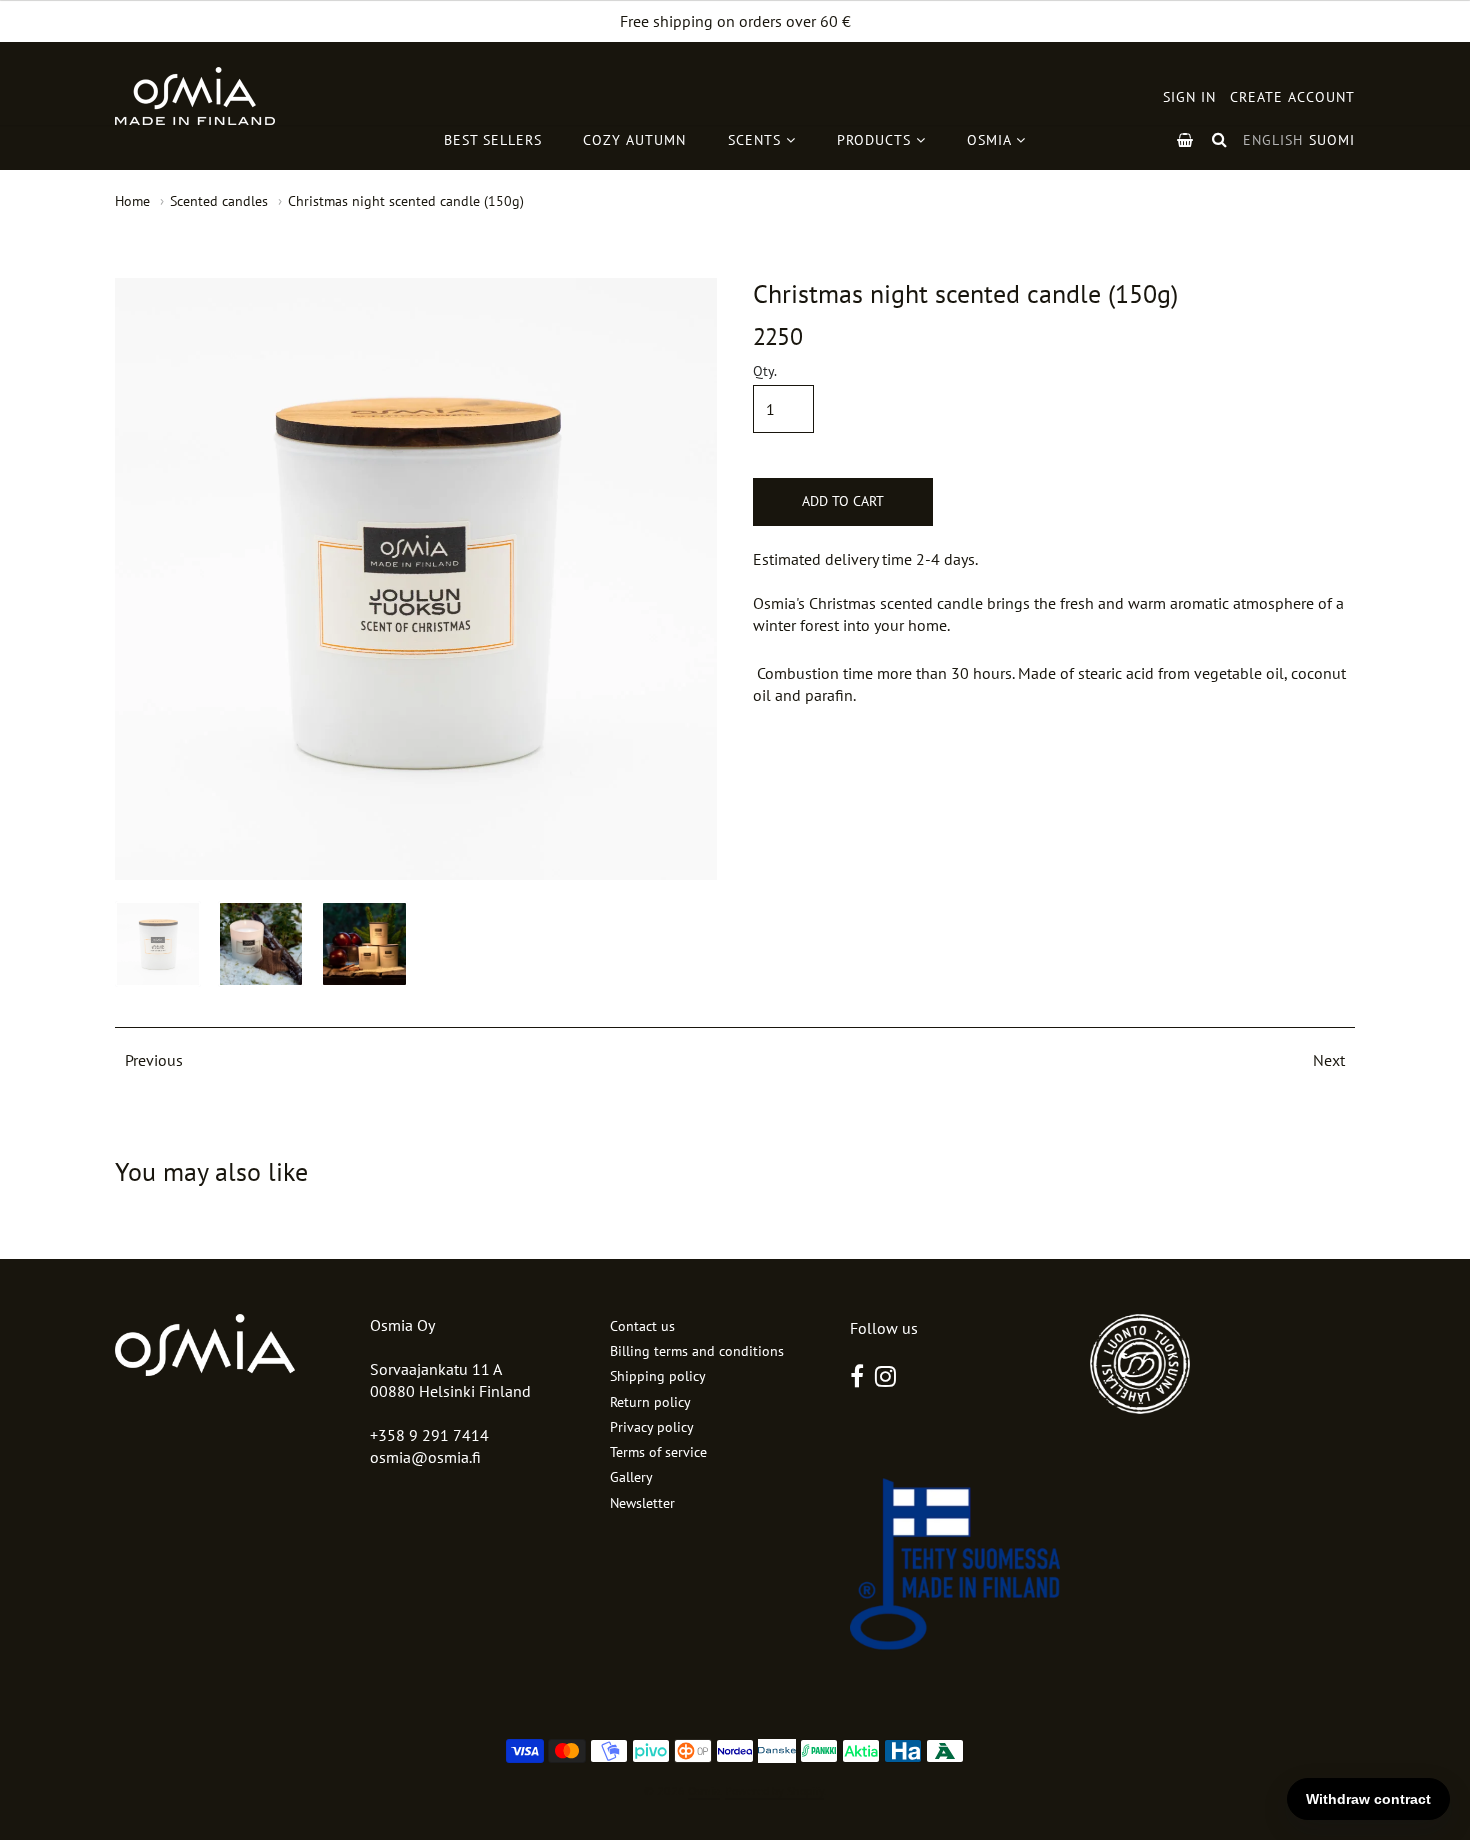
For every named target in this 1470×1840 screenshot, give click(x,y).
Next (1329, 1060)
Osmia (704, 1790)
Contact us (642, 1326)
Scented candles (219, 201)
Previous (154, 1060)
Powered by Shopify (774, 1790)
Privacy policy (652, 1427)
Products (876, 140)
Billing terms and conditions (697, 1351)
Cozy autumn (634, 140)
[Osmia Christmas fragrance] (261, 944)
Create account (1292, 97)
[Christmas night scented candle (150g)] (158, 944)
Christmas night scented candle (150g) (406, 201)
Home (132, 201)
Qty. (765, 372)
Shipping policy (658, 1376)
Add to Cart (843, 501)
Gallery (631, 1477)
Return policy (650, 1402)
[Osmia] (195, 96)
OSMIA (991, 140)
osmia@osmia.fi (425, 1457)
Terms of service (658, 1452)
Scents (757, 140)
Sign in (1189, 97)
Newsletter (642, 1503)
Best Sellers (493, 140)
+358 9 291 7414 (429, 1435)
